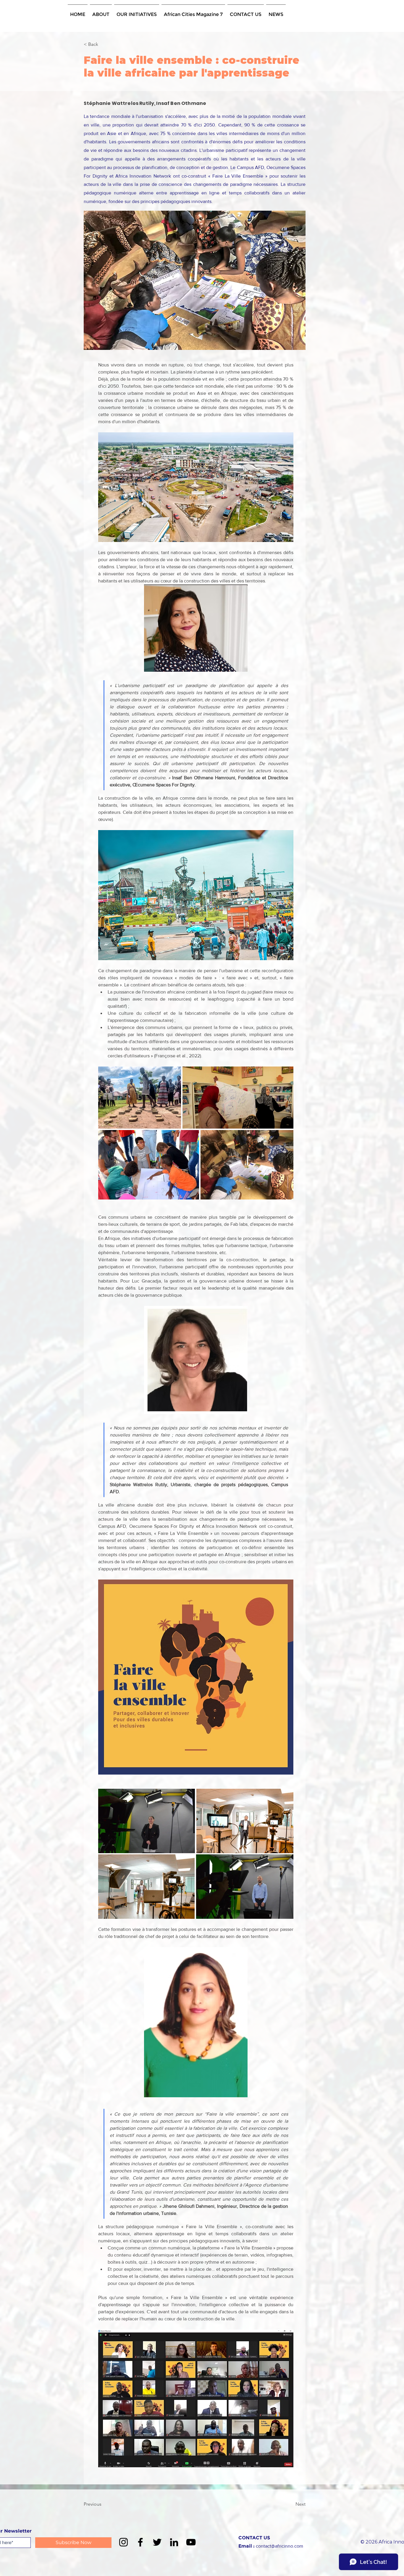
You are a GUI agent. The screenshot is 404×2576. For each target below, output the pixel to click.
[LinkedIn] (174, 2542)
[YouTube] (191, 2542)
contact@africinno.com (279, 2546)
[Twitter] (157, 2542)
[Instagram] (123, 2542)
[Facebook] (140, 2542)
